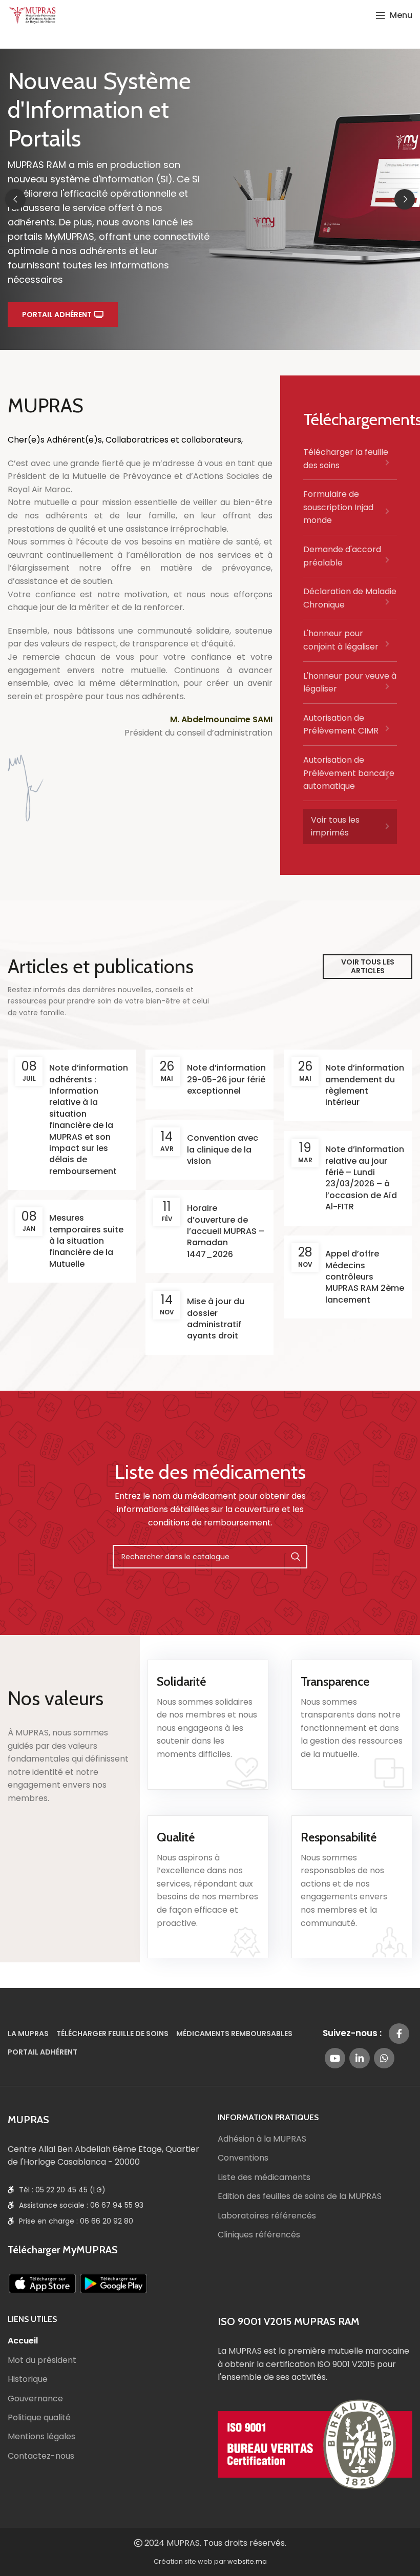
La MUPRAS (28, 2034)
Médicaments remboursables (234, 2034)
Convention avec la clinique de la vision (223, 1149)
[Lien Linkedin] (360, 2058)
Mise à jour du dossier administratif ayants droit (216, 1318)
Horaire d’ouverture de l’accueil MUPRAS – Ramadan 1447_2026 (226, 1231)
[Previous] (15, 199)
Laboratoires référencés (267, 2216)
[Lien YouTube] (335, 2058)
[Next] (405, 199)
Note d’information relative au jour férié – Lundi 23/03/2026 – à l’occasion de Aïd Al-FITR (365, 1178)
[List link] (350, 463)
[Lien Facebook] (399, 2034)
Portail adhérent (57, 315)
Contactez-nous (41, 2456)
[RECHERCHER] (296, 1557)
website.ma (247, 2561)
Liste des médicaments (264, 2177)
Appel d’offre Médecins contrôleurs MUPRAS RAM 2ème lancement (365, 1277)
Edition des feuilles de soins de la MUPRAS (300, 2196)
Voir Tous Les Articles (368, 966)
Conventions (243, 2158)
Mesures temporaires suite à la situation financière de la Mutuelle (86, 1241)
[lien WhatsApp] (384, 2058)
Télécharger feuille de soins (112, 2034)
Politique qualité (39, 2418)
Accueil (23, 2341)
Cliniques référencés (259, 2235)
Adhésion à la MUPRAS (262, 2139)
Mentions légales (41, 2437)
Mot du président (42, 2360)
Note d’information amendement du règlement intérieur (365, 1085)
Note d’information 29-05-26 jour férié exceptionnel (226, 1079)
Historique (28, 2379)
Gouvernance (35, 2399)
